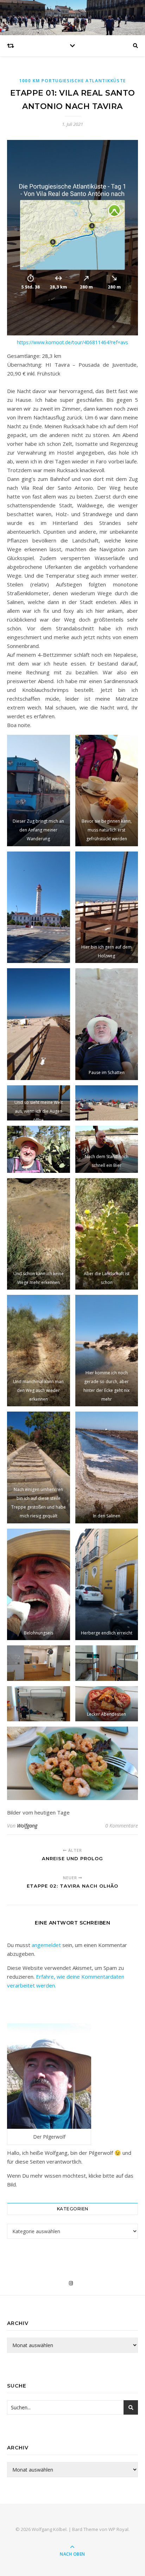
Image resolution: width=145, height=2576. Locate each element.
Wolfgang (27, 1826)
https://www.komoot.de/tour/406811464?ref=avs (72, 342)
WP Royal (118, 2529)
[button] (39, 791)
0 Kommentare (122, 1826)
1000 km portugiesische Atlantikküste (72, 81)
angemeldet (46, 1945)
